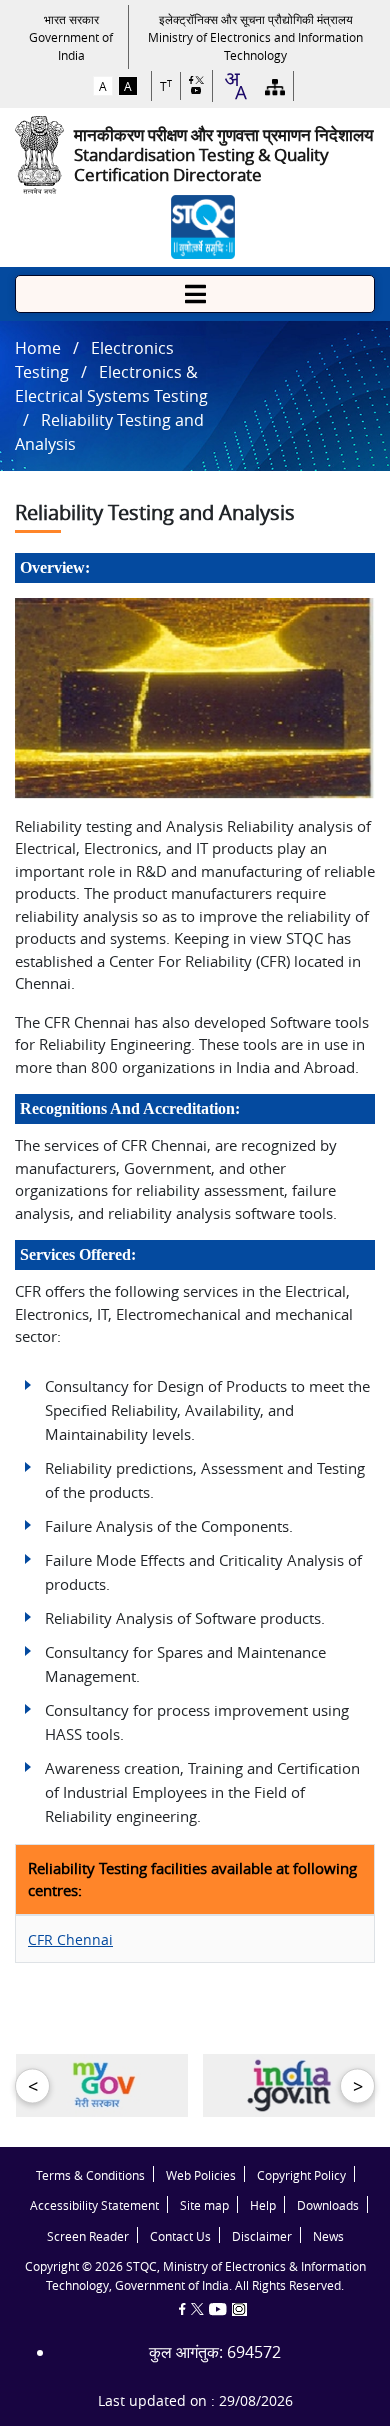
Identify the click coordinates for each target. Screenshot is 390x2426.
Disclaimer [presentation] (262, 2236)
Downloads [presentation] (328, 2205)
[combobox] (235, 86)
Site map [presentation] (204, 2205)
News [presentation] (328, 2236)
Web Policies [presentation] (201, 2175)
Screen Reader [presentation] (88, 2236)
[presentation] (71, 37)
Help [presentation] (263, 2205)
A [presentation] (103, 86)
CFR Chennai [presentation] (70, 1939)
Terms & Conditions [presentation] (90, 2175)
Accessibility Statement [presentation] (94, 2205)
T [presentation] (166, 86)
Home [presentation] (38, 348)
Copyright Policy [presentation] (301, 2175)
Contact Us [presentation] (180, 2236)
